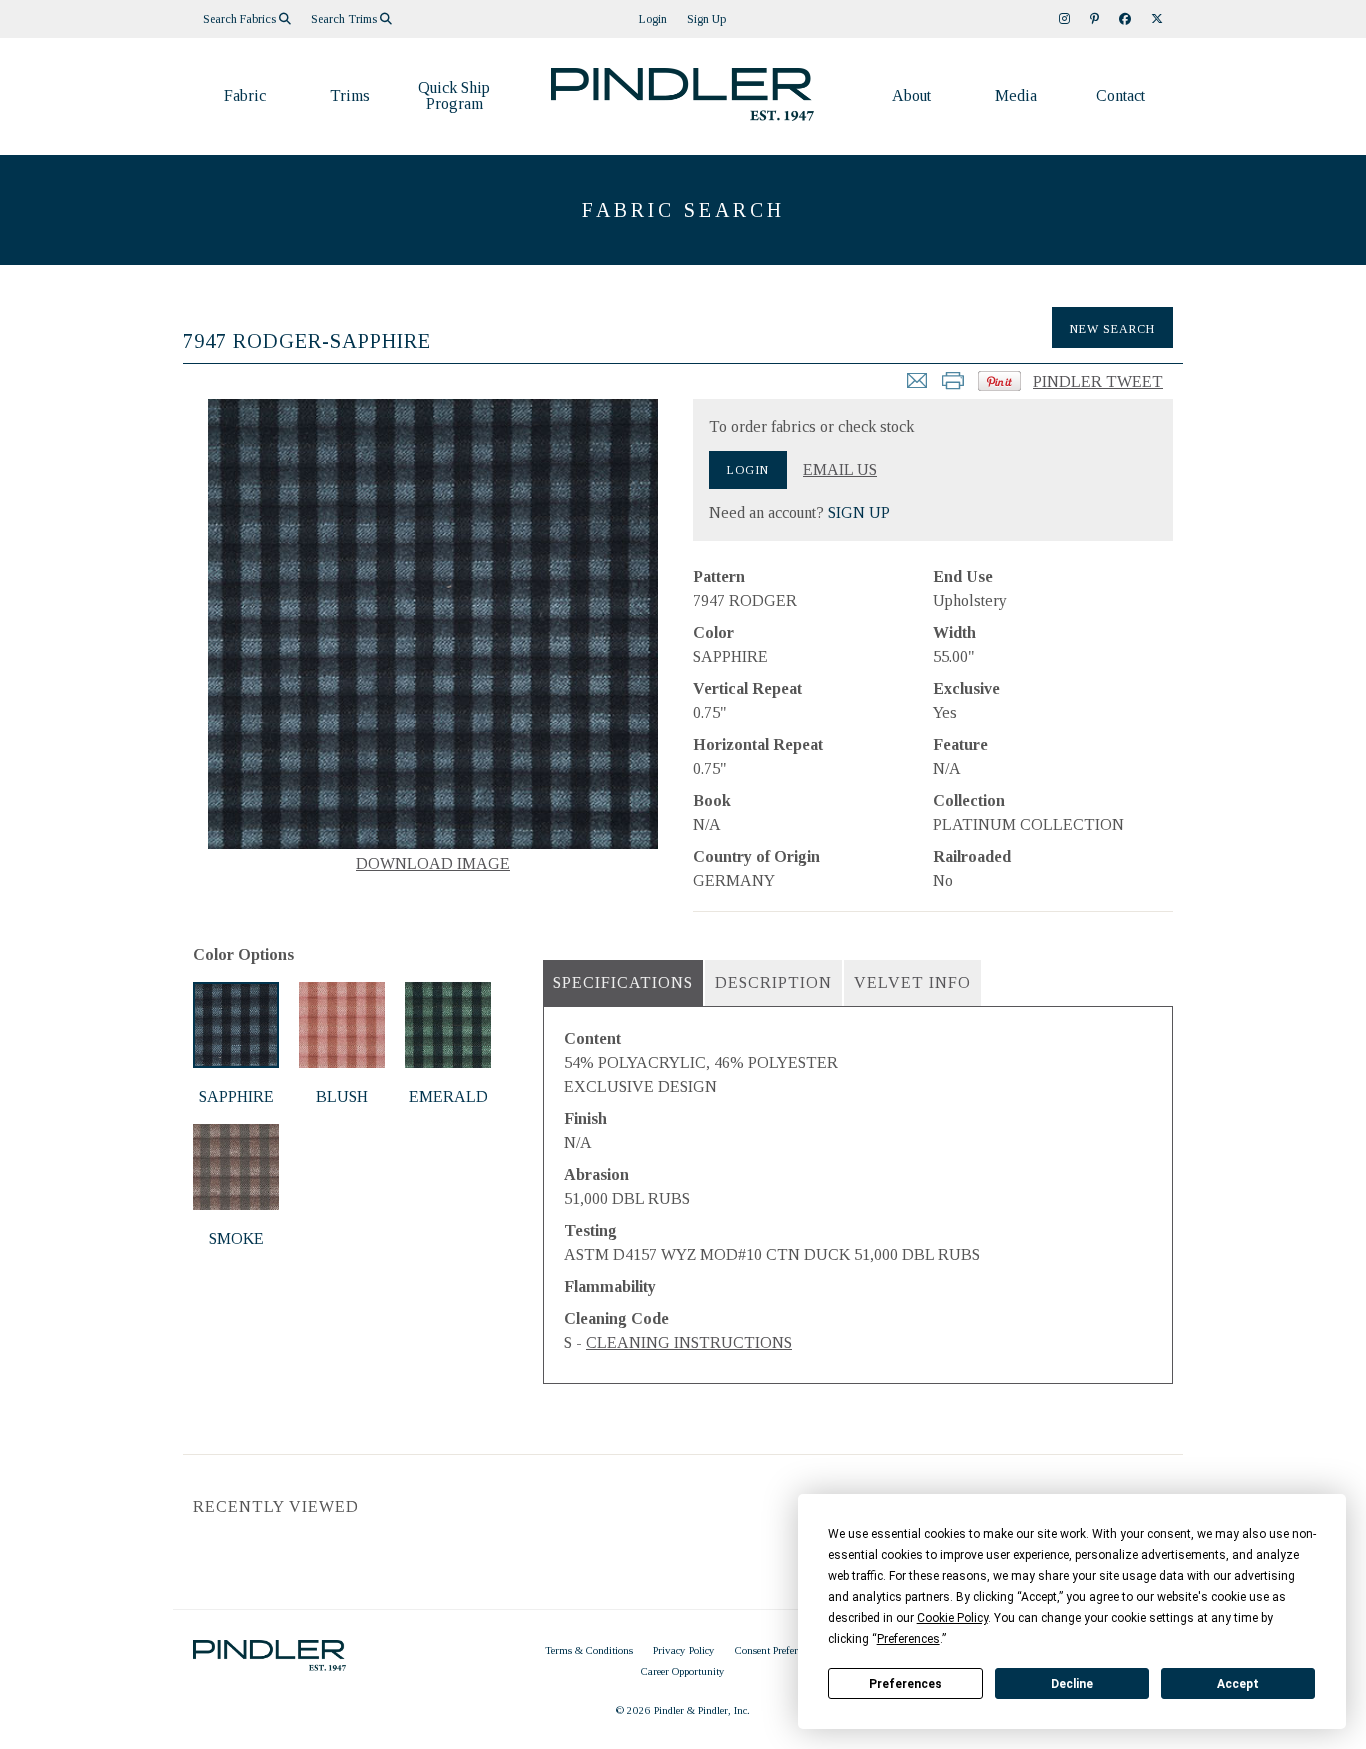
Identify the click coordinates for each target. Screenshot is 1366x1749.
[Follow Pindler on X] (1157, 19)
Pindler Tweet (1098, 381)
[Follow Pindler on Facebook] (1125, 19)
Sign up (706, 19)
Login (653, 19)
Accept (1238, 1684)
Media (1016, 95)
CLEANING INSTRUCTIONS (689, 1342)
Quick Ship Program (454, 95)
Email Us (840, 470)
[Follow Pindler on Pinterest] (1094, 19)
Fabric (245, 95)
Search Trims (345, 19)
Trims (350, 95)
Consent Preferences (777, 1650)
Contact (1120, 95)
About (911, 95)
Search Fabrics (241, 19)
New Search (1112, 329)
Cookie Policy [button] (952, 1618)
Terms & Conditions (589, 1650)
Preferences (905, 1684)
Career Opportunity (683, 1671)
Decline (1072, 1684)
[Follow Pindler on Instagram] (1064, 19)
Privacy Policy (684, 1650)
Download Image (433, 863)
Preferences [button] (908, 1639)
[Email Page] (917, 386)
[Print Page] (953, 386)
